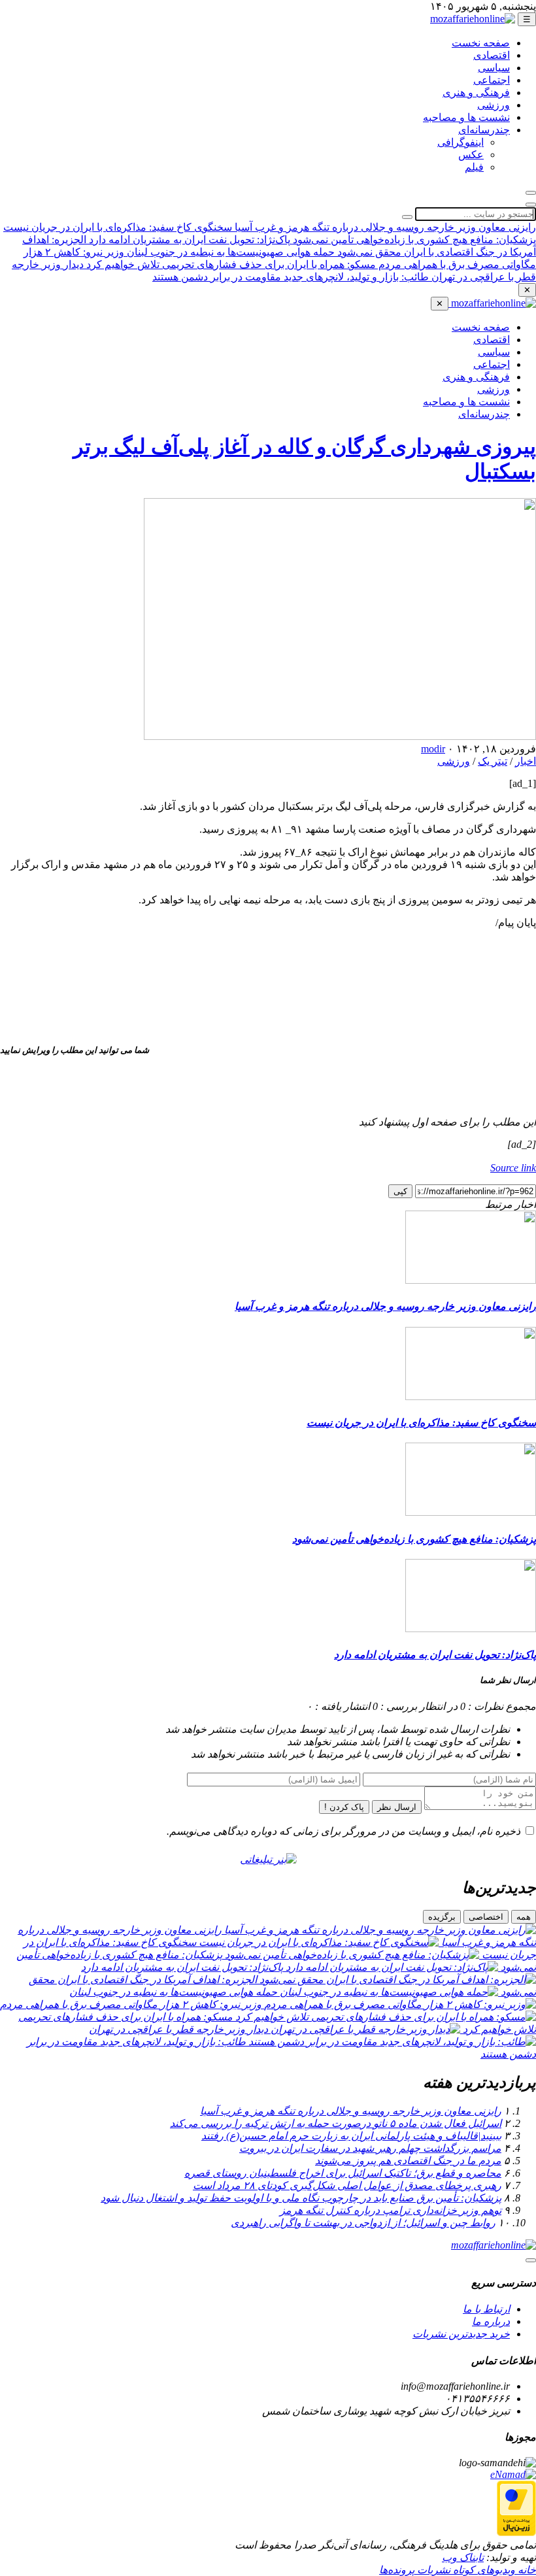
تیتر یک (493, 761)
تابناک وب (463, 2557)
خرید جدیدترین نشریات (461, 2334)
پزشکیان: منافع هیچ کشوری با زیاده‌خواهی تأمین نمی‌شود (413, 240)
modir (433, 749)
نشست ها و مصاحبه (466, 117)
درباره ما (491, 2321)
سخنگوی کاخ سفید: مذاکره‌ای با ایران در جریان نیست (118, 227)
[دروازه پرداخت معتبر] (516, 2533)
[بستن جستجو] (531, 205)
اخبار (526, 761)
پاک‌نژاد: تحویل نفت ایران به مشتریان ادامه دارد (188, 240)
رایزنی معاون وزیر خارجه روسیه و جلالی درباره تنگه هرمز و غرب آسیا (384, 227)
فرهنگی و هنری (476, 92)
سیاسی (494, 68)
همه (524, 1917)
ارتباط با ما (486, 2309)
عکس (471, 155)
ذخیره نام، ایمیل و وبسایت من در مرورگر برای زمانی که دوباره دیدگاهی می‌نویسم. (343, 1831)
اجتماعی (492, 80)
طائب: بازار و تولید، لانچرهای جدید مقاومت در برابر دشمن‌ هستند (291, 277)
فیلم (474, 167)
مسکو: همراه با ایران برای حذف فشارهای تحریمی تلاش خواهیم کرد (230, 264)
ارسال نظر (397, 1807)
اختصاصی (486, 1917)
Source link (513, 1168)
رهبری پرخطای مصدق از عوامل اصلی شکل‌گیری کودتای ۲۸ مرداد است (347, 2185)
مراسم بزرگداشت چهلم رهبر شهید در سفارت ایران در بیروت (370, 2148)
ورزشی (494, 105)
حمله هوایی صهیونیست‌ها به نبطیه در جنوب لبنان (229, 252)
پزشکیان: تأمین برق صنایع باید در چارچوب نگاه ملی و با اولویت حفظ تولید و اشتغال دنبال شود (301, 2198)
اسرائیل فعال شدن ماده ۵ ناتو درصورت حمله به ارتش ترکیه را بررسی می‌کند (336, 2123)
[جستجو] (531, 193)
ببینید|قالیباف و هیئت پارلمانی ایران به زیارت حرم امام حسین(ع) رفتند (351, 2136)
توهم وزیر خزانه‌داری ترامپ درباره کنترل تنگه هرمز (391, 2210)
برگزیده (442, 1917)
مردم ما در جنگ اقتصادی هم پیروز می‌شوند (408, 2161)
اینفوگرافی (461, 142)
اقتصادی (492, 55)
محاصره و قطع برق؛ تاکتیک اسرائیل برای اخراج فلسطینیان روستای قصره (343, 2173)
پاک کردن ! (344, 1807)
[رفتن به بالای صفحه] (531, 2260)
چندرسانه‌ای (484, 130)
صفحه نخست (481, 43)
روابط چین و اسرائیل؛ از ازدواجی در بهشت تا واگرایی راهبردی (363, 2223)
